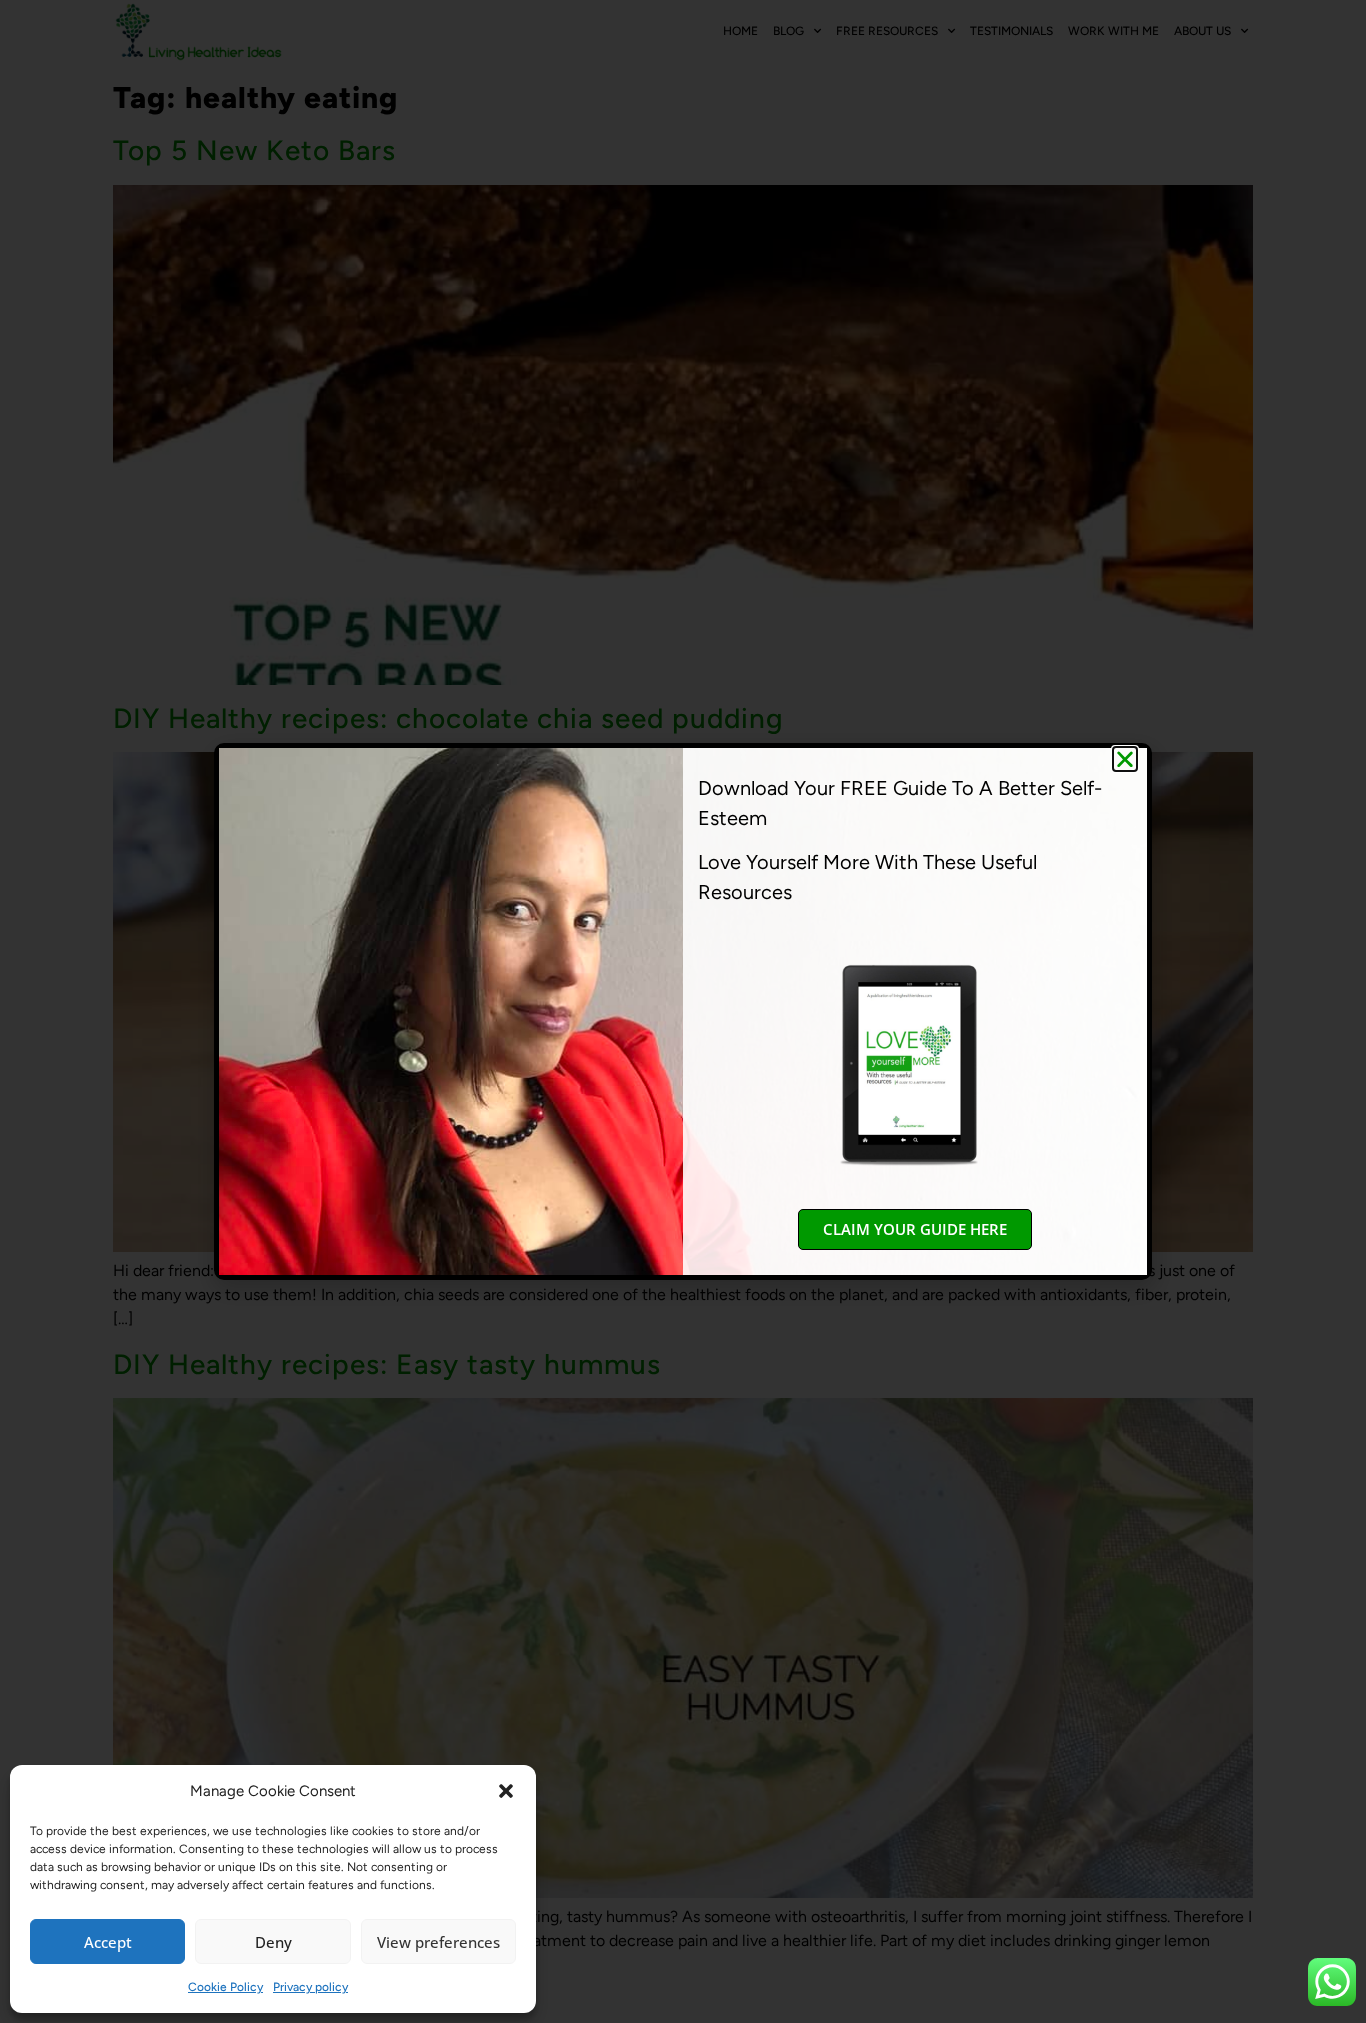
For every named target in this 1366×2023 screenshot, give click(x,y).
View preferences (438, 1942)
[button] (506, 1791)
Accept (108, 1942)
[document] (683, 1011)
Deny (273, 1942)
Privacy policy (310, 1987)
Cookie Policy (225, 1987)
